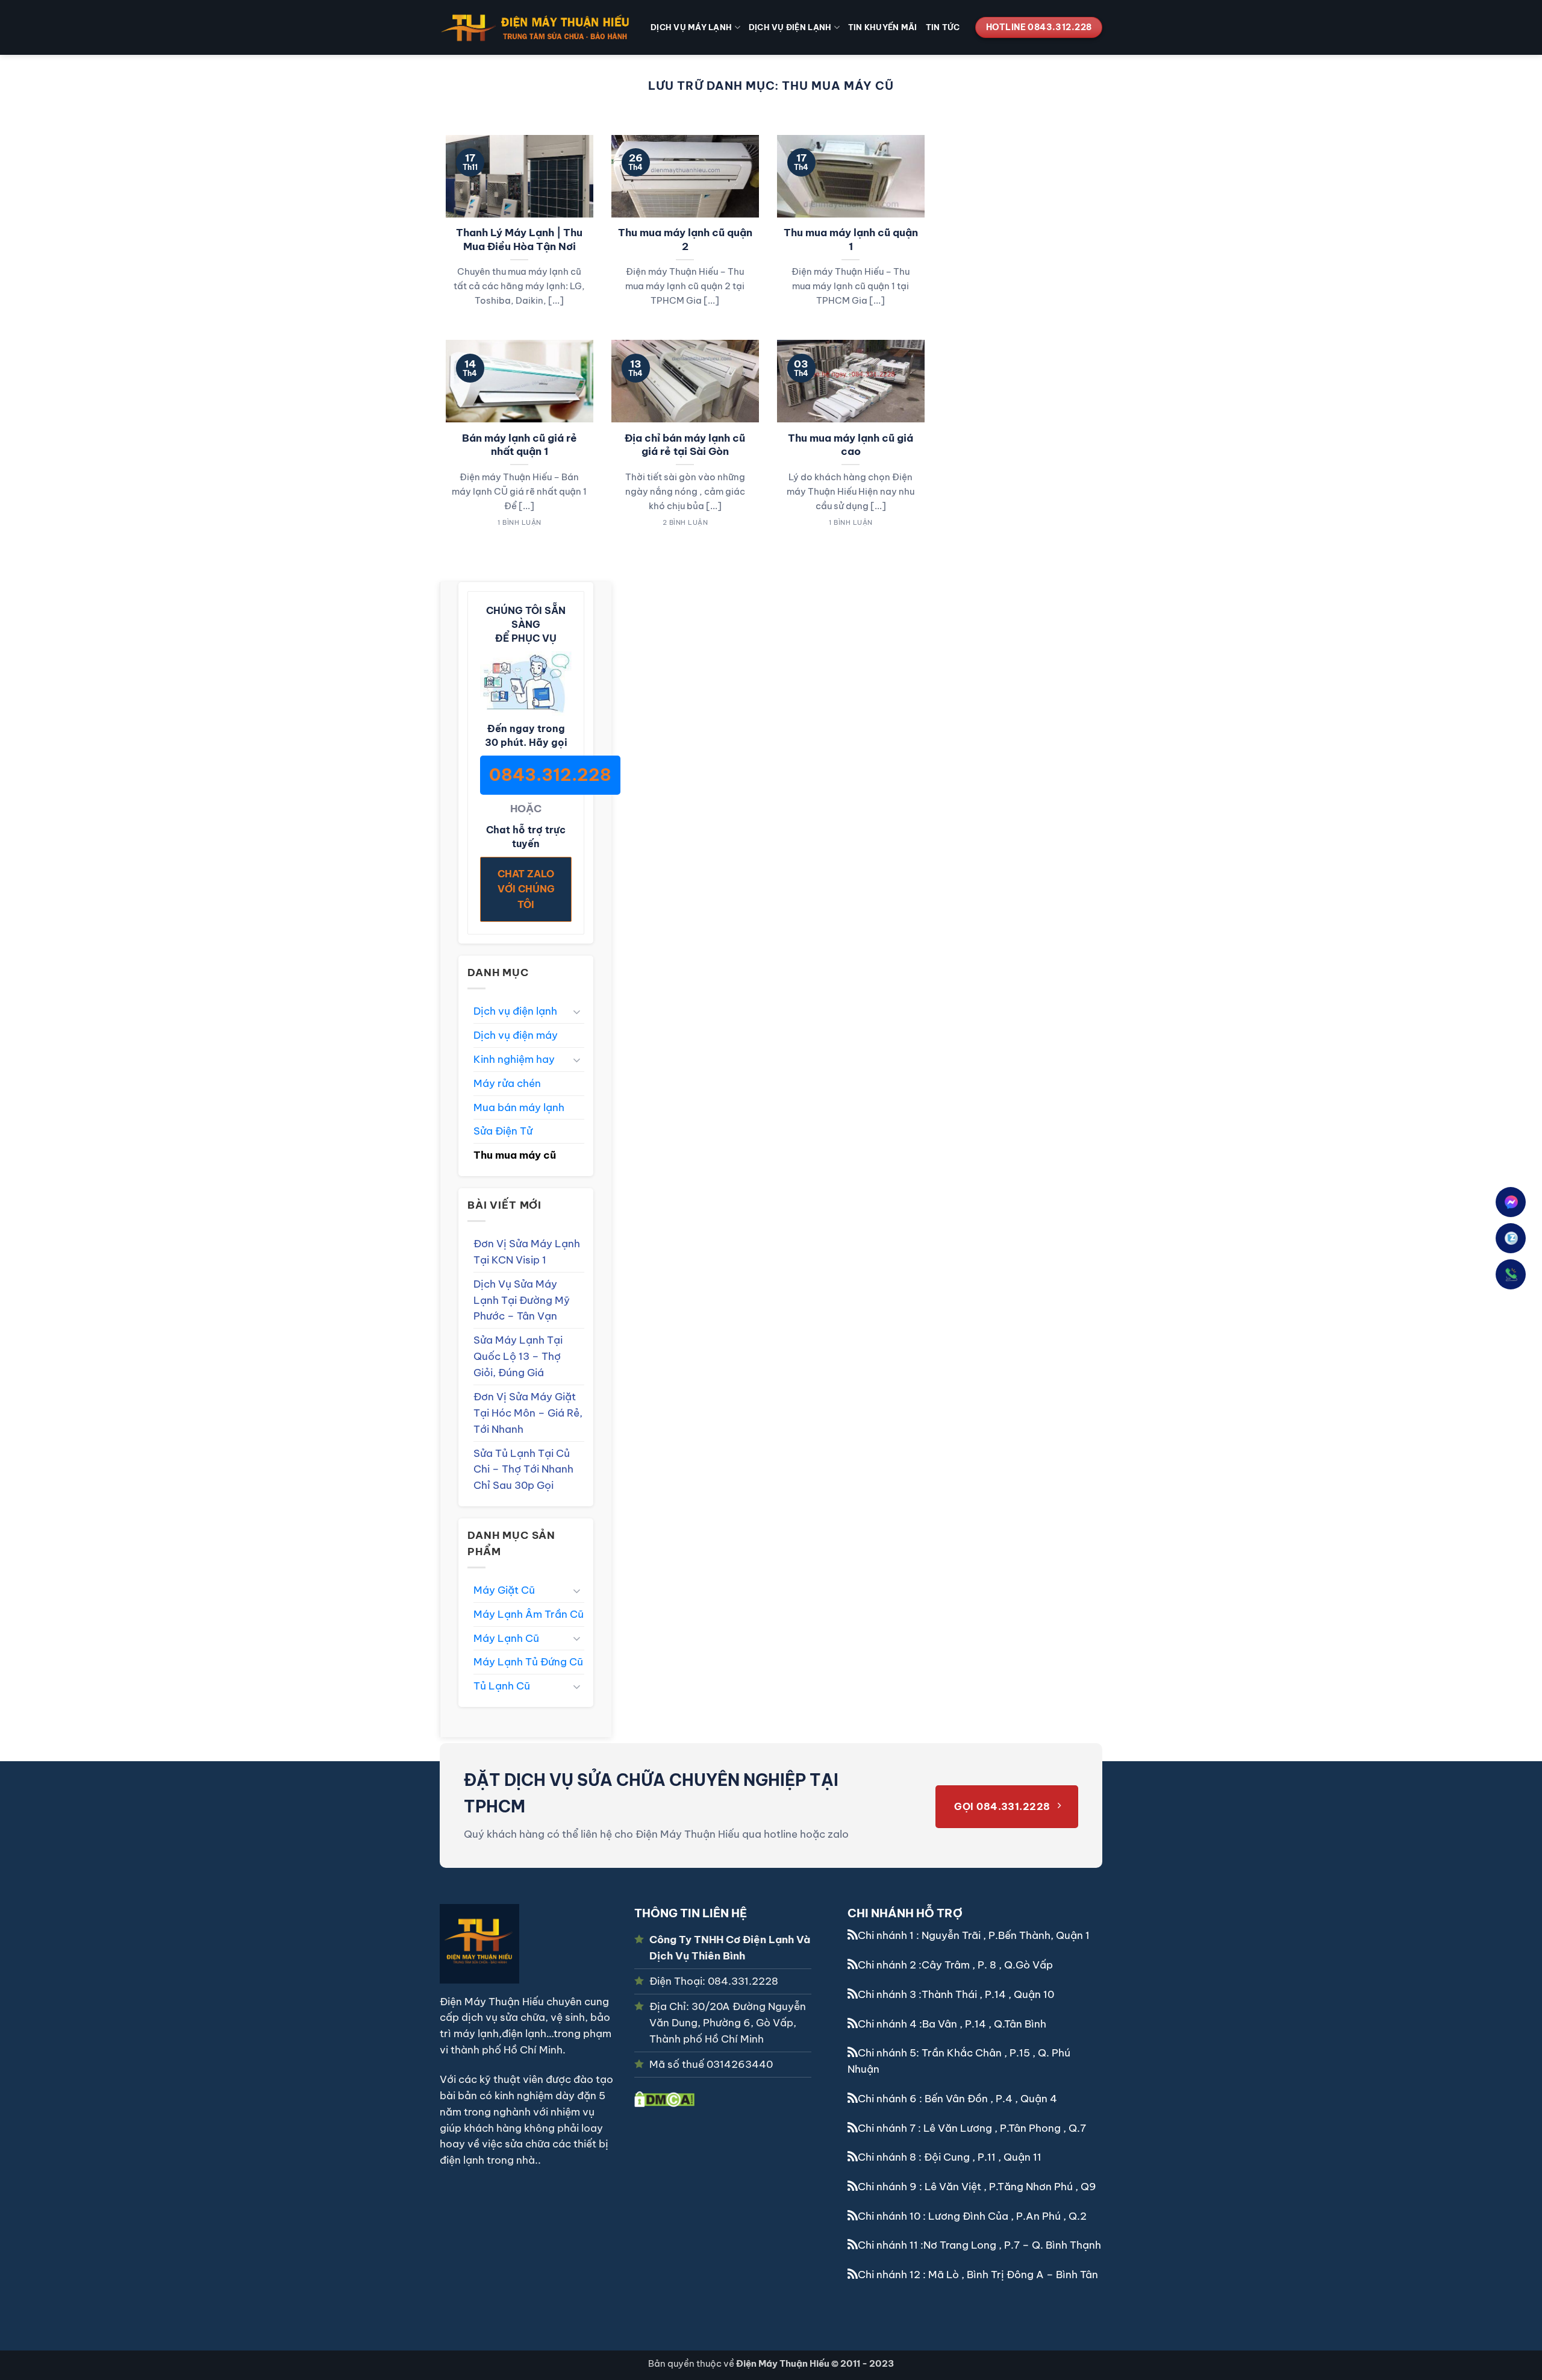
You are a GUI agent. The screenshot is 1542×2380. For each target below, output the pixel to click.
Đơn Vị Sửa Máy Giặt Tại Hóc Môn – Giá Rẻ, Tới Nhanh (528, 1413)
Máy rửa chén (507, 1083)
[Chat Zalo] (1511, 1238)
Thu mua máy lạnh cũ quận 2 (685, 240)
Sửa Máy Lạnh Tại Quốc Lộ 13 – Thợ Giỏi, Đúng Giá (518, 1356)
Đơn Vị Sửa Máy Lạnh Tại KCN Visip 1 (527, 1251)
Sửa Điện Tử (503, 1131)
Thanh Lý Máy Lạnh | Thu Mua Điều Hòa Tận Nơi (519, 240)
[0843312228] (1511, 1274)
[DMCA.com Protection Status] (664, 2098)
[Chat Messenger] (1512, 1202)
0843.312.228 (550, 775)
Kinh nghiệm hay (514, 1059)
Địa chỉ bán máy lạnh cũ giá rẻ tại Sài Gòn (685, 445)
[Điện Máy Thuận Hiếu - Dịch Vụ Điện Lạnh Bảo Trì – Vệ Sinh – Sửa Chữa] (536, 27)
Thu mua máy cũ (515, 1155)
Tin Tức (943, 27)
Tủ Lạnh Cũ (502, 1686)
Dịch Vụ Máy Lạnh (691, 27)
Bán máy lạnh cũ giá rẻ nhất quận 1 (520, 445)
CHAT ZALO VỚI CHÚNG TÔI (526, 889)
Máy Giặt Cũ (504, 1590)
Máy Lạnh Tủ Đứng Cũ (528, 1661)
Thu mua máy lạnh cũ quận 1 (851, 240)
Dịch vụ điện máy (516, 1035)
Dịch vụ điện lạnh (790, 27)
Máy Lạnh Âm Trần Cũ (529, 1614)
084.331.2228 (743, 1981)
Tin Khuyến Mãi (883, 27)
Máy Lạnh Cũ (506, 1638)
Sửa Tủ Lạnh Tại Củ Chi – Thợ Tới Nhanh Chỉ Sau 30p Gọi (523, 1469)
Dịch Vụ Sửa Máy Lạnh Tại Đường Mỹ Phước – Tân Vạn (522, 1300)
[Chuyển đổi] (577, 1011)
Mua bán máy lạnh (519, 1107)
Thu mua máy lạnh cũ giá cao (851, 445)
